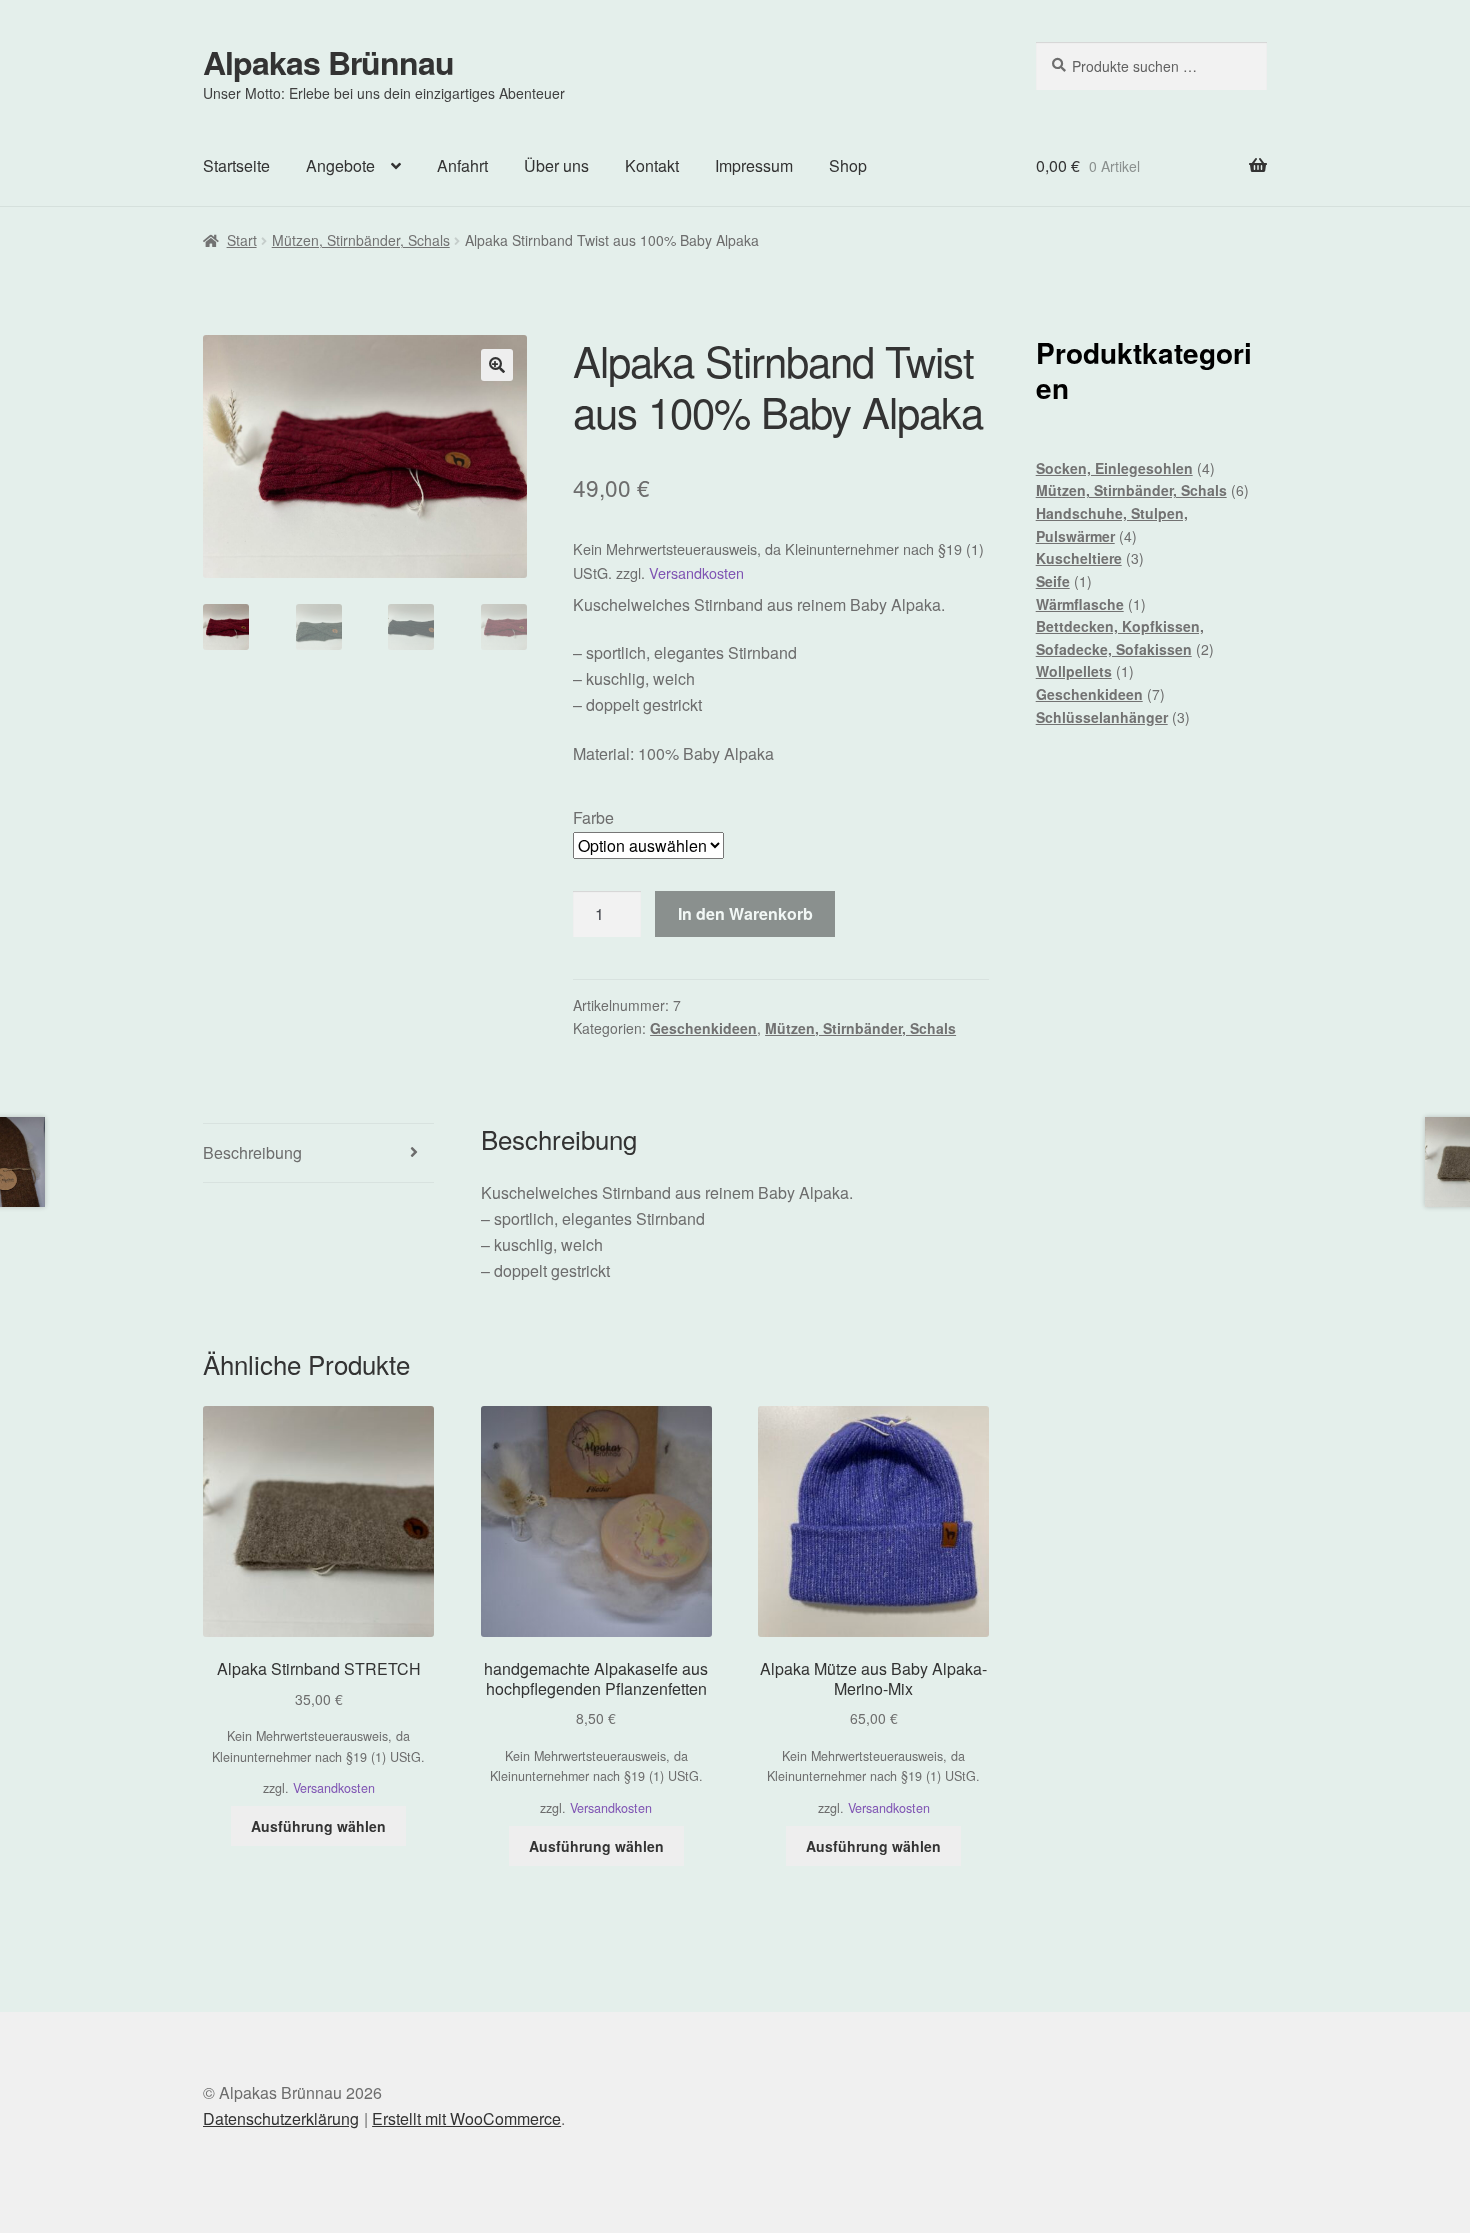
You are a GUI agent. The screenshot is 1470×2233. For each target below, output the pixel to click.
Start (242, 240)
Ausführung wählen (318, 1826)
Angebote (340, 165)
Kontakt (652, 165)
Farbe (593, 817)
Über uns (556, 165)
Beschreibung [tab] (252, 1152)
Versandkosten (696, 572)
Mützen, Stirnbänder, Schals (361, 240)
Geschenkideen (703, 1028)
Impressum (754, 165)
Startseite (236, 165)
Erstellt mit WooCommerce (466, 2118)
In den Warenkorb (745, 913)
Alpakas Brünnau (328, 62)
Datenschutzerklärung (281, 2118)
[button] (497, 365)
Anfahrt (462, 165)
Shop (848, 165)
